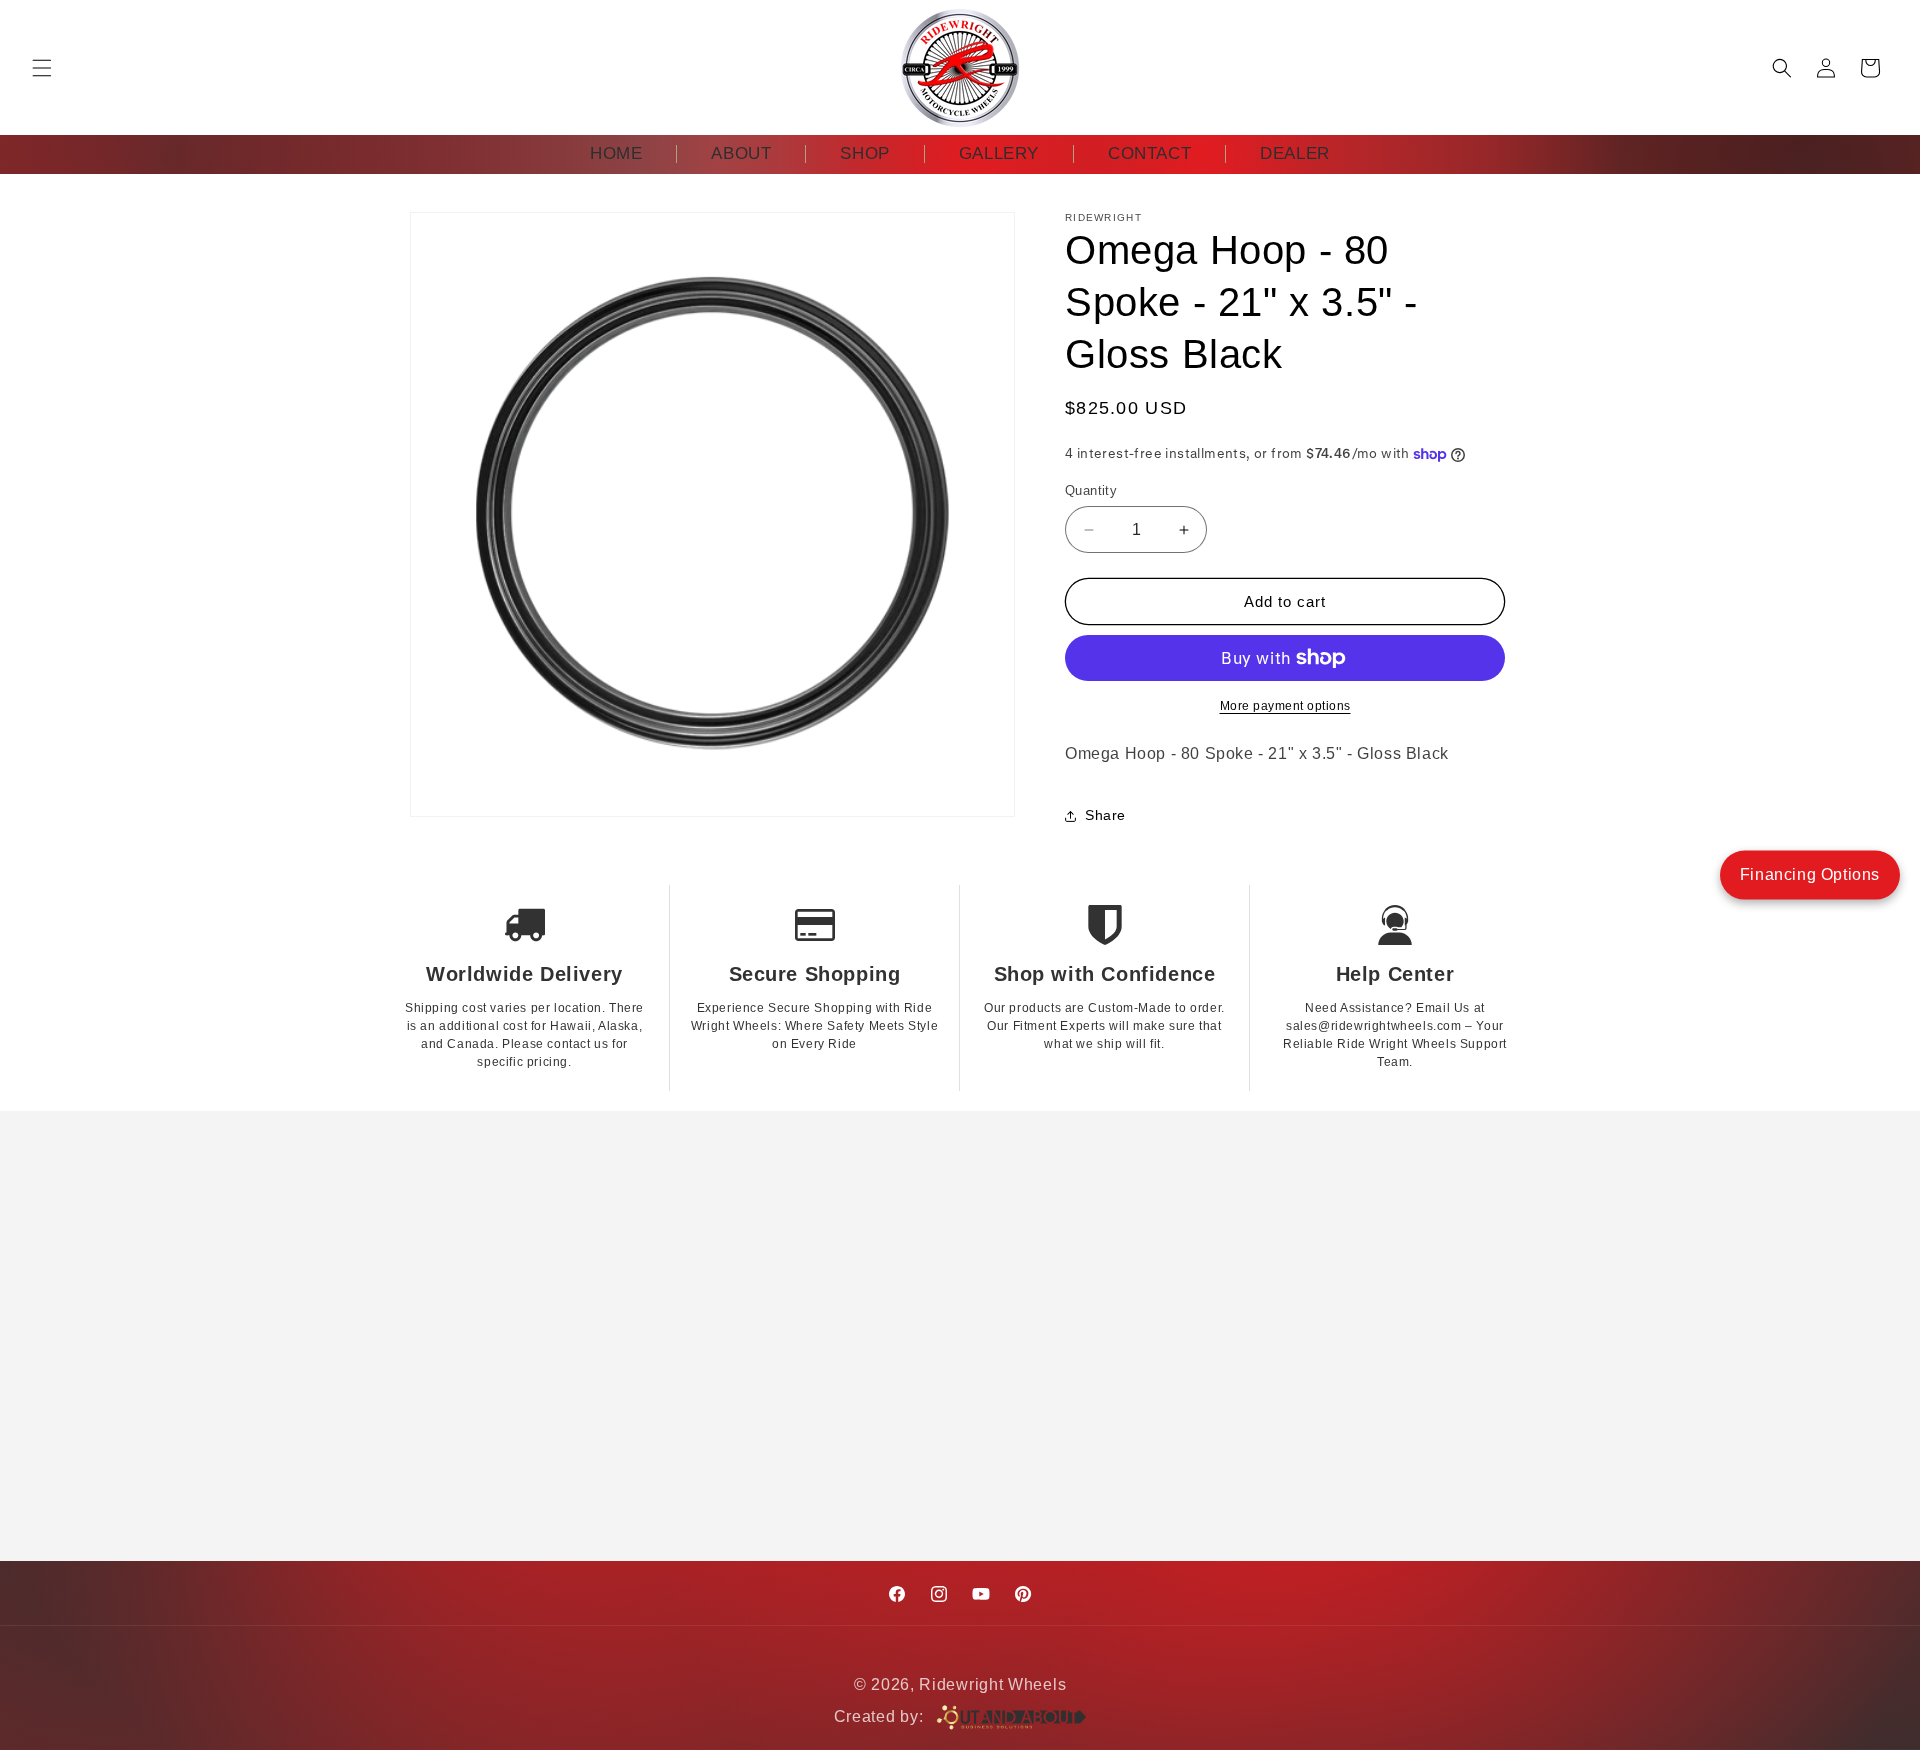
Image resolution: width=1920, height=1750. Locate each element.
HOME (616, 153)
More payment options (1285, 706)
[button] (42, 68)
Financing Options (1810, 874)
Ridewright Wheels (992, 1684)
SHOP (864, 153)
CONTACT (1149, 153)
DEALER (1295, 153)
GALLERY (999, 153)
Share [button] (1105, 815)
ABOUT (741, 153)
